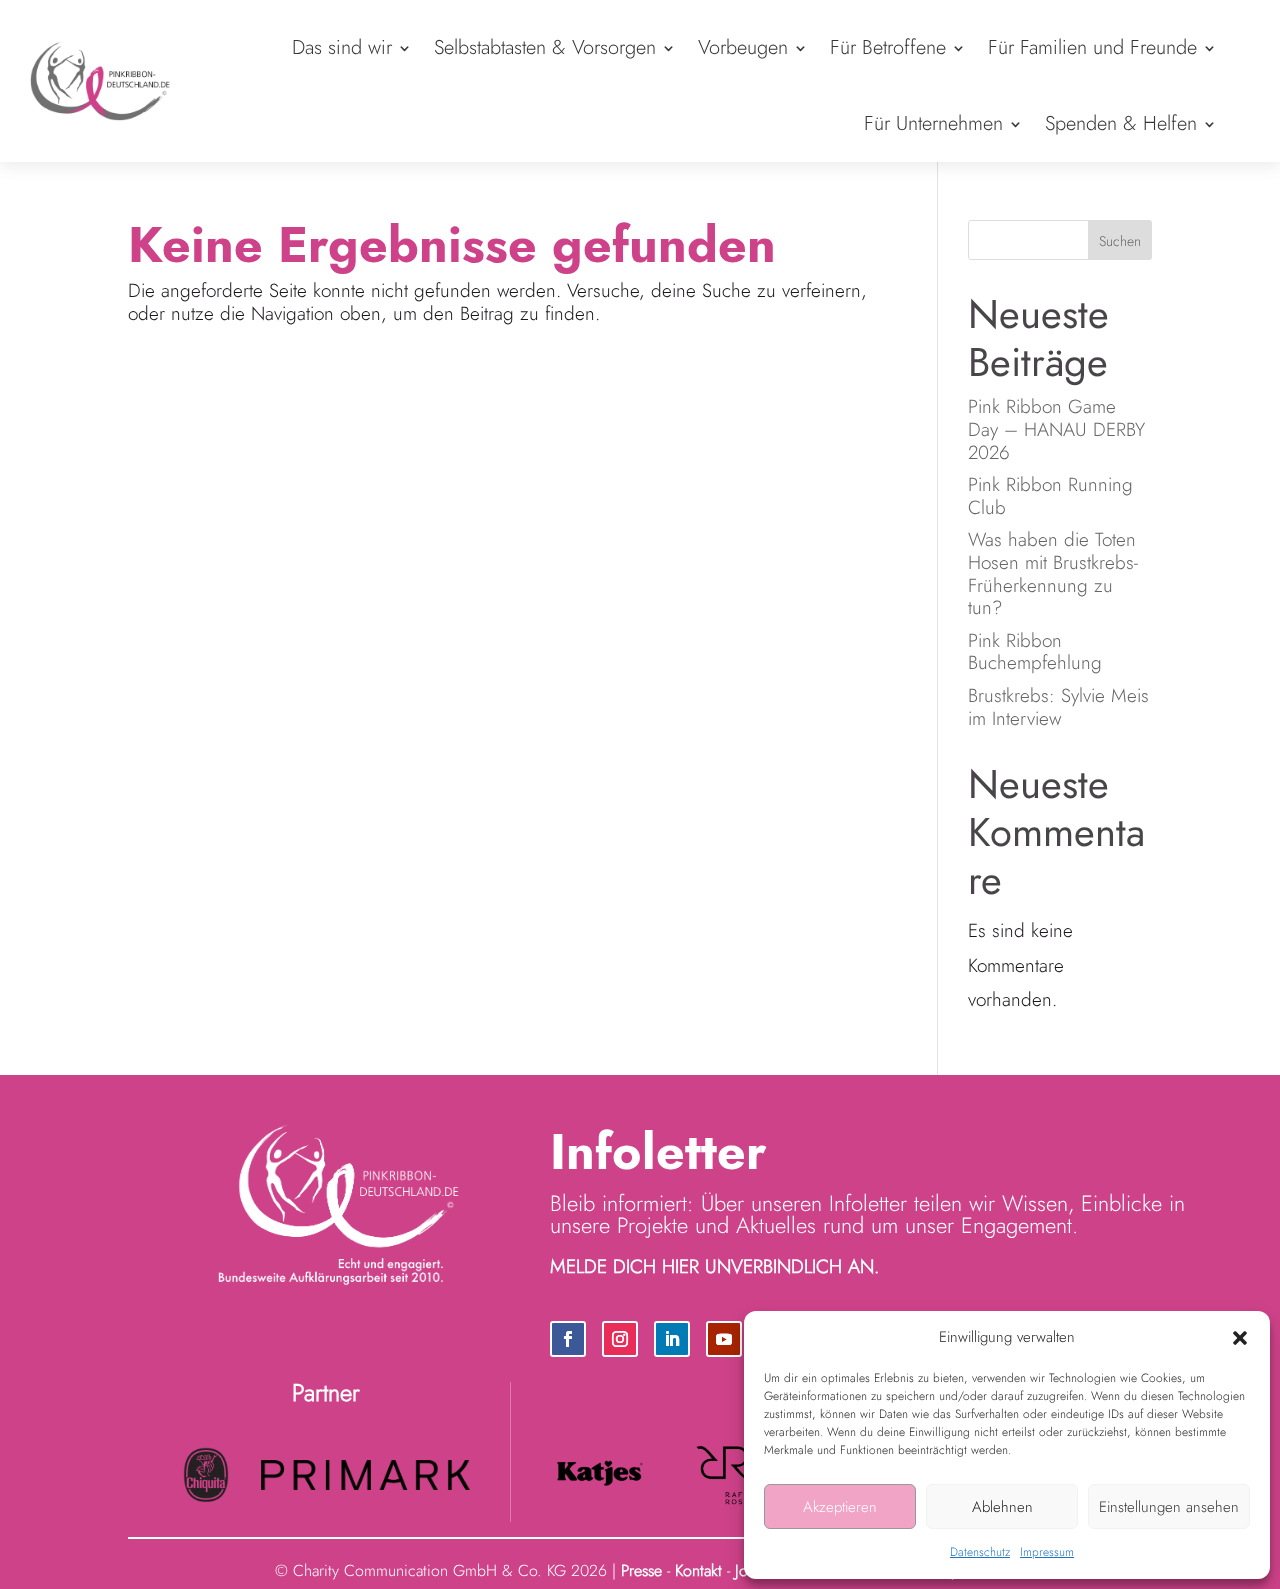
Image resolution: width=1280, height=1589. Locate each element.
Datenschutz (980, 1552)
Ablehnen (1002, 1507)
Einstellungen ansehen (1169, 1507)
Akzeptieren (840, 1507)
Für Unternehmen (933, 123)
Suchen (1120, 241)
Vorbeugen (743, 47)
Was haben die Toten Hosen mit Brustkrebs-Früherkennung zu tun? (1053, 573)
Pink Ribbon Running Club (1050, 496)
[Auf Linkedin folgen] (672, 1339)
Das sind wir (342, 47)
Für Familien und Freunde (1092, 47)
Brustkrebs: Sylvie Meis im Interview (1058, 707)
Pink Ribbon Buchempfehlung (1035, 652)
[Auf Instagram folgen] (620, 1339)
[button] (1240, 1338)
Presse (641, 1570)
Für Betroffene (888, 47)
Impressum (1047, 1552)
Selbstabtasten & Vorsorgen (545, 47)
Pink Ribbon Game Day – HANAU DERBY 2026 (1056, 429)
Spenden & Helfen (1121, 123)
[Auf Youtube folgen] (724, 1339)
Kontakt (698, 1570)
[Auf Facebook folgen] (568, 1339)
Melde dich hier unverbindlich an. (714, 1266)
